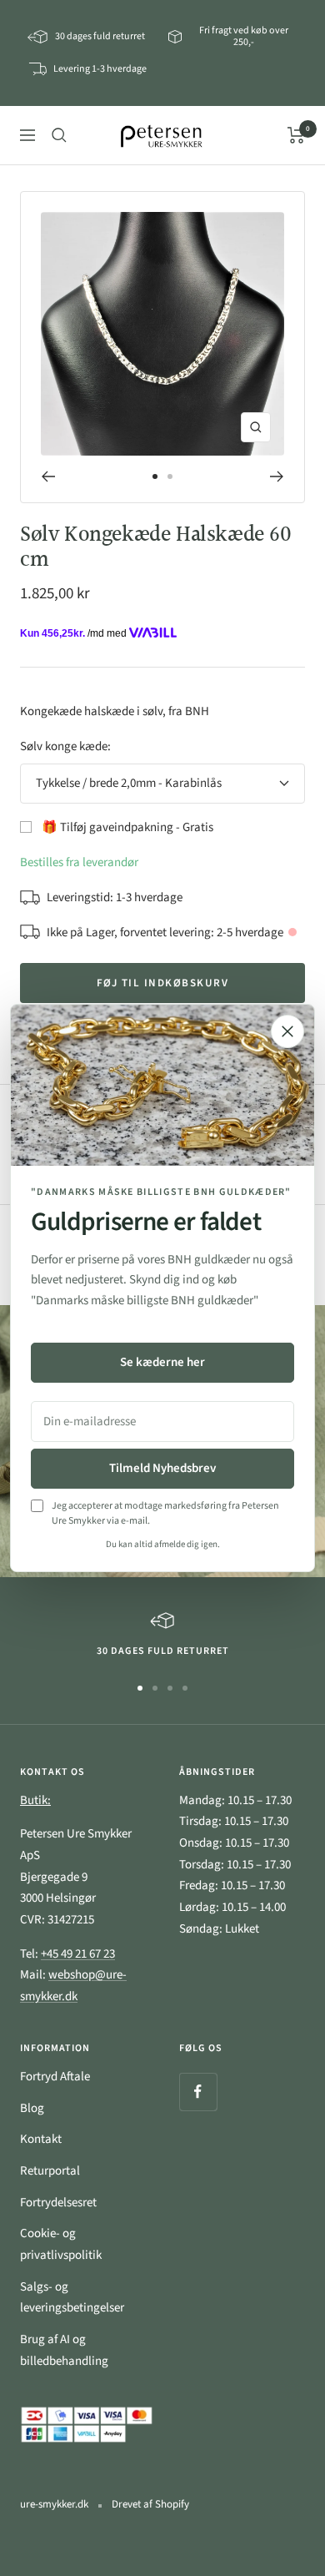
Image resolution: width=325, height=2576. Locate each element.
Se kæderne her (162, 1362)
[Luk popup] (287, 1031)
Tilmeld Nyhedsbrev (162, 1468)
